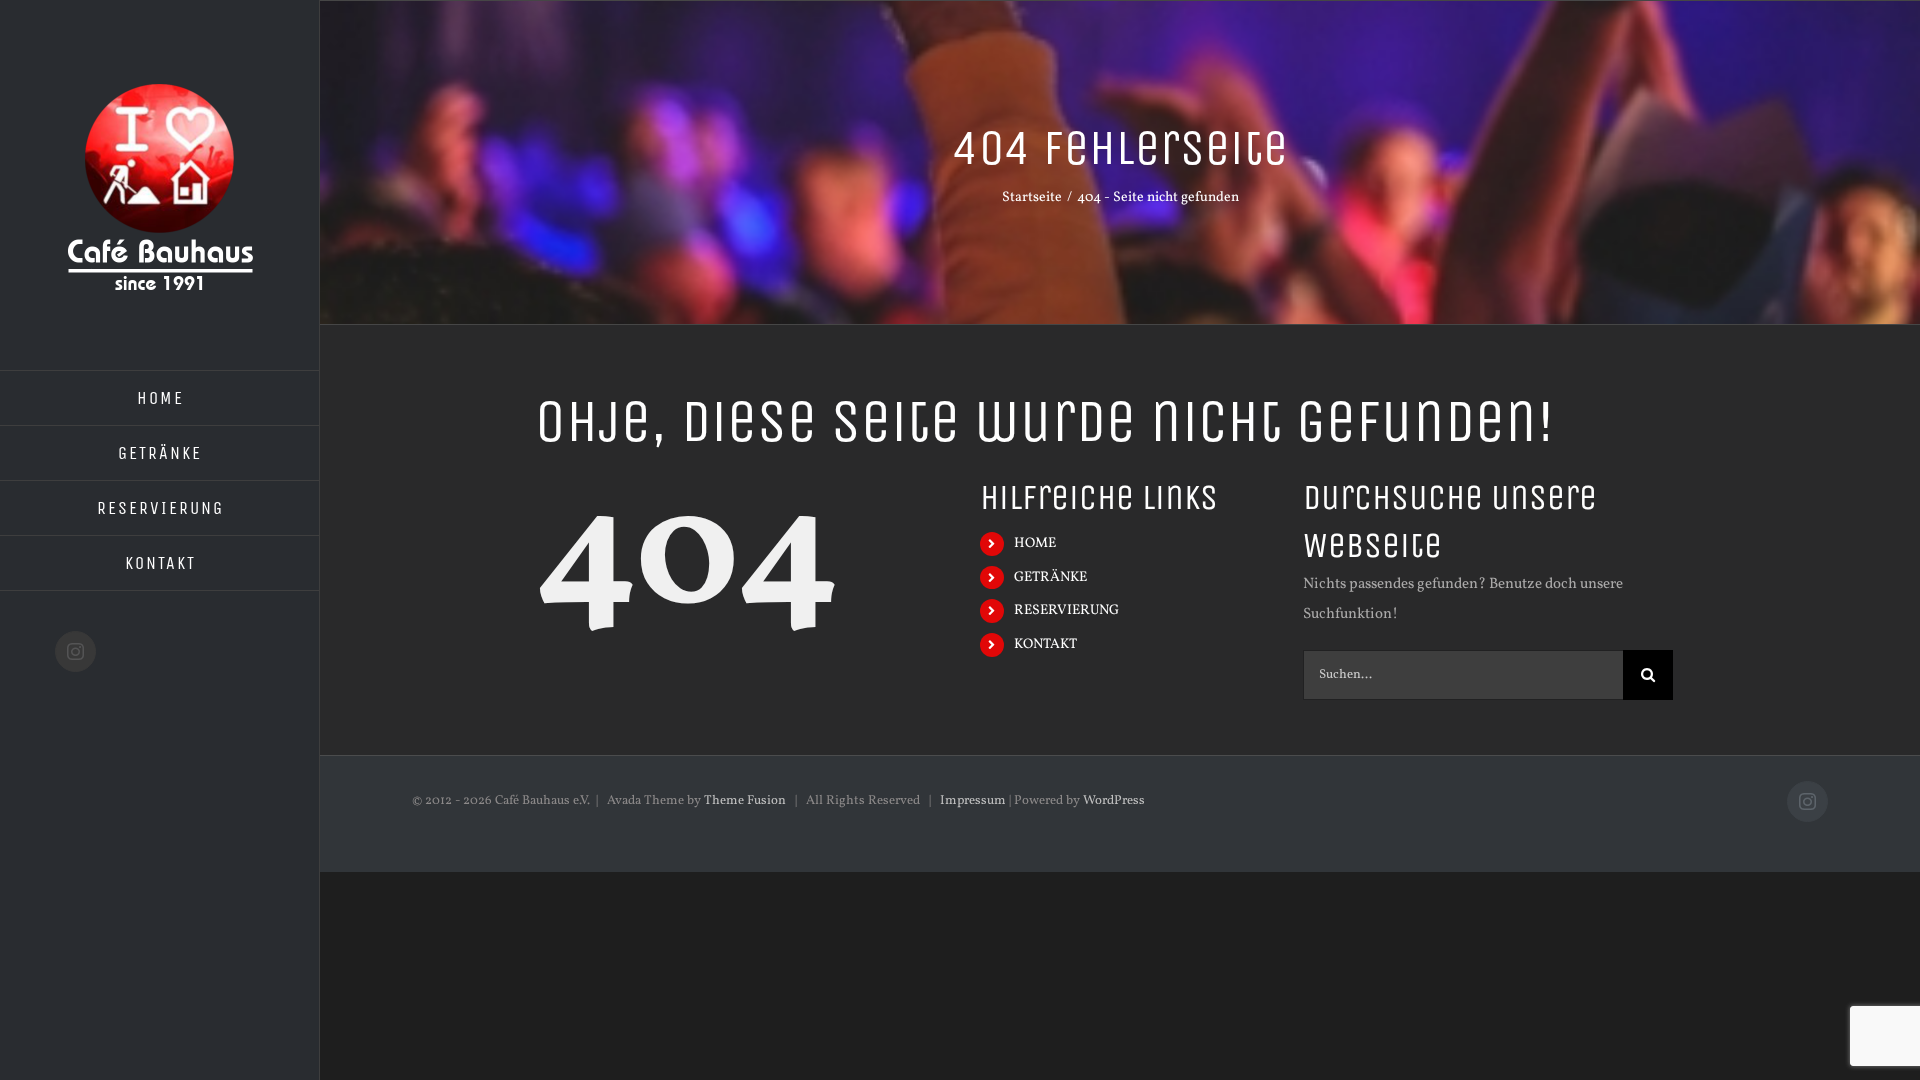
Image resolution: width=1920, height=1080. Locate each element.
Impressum (973, 801)
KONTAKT (1045, 644)
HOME (1035, 543)
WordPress (1114, 801)
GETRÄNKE (1050, 577)
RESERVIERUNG (1066, 610)
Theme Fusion (745, 801)
